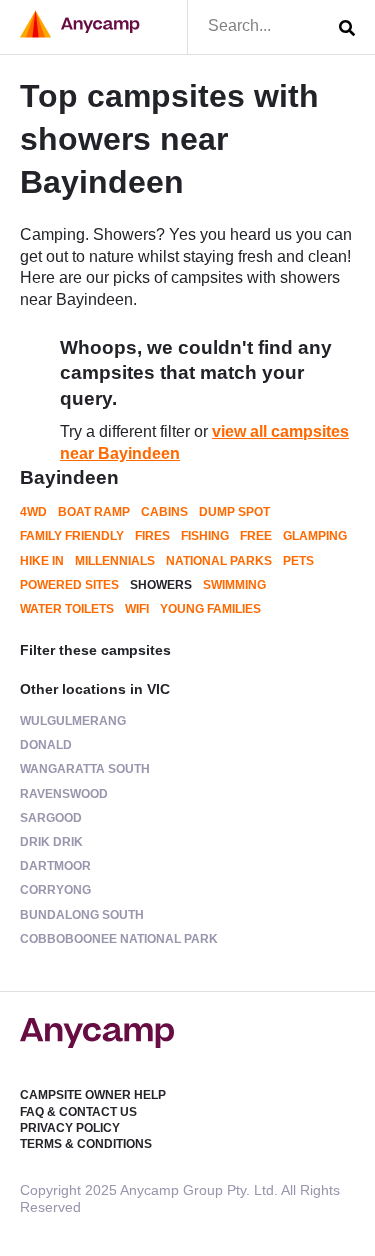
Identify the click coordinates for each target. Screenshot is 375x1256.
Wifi (137, 609)
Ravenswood (64, 794)
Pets (298, 561)
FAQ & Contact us (78, 1112)
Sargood (51, 818)
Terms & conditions (86, 1144)
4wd (33, 512)
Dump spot (234, 512)
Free (256, 536)
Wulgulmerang (73, 721)
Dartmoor (55, 866)
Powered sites (69, 585)
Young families (210, 609)
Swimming (234, 585)
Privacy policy (70, 1128)
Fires (152, 536)
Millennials (115, 561)
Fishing (205, 536)
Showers (161, 585)
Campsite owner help (93, 1095)
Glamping (315, 536)
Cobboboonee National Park (119, 939)
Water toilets (67, 609)
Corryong (55, 890)
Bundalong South (82, 915)
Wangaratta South (85, 769)
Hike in (42, 561)
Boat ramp (94, 512)
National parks (219, 561)
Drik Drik (51, 842)
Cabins (164, 512)
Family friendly (72, 536)
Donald (46, 745)
